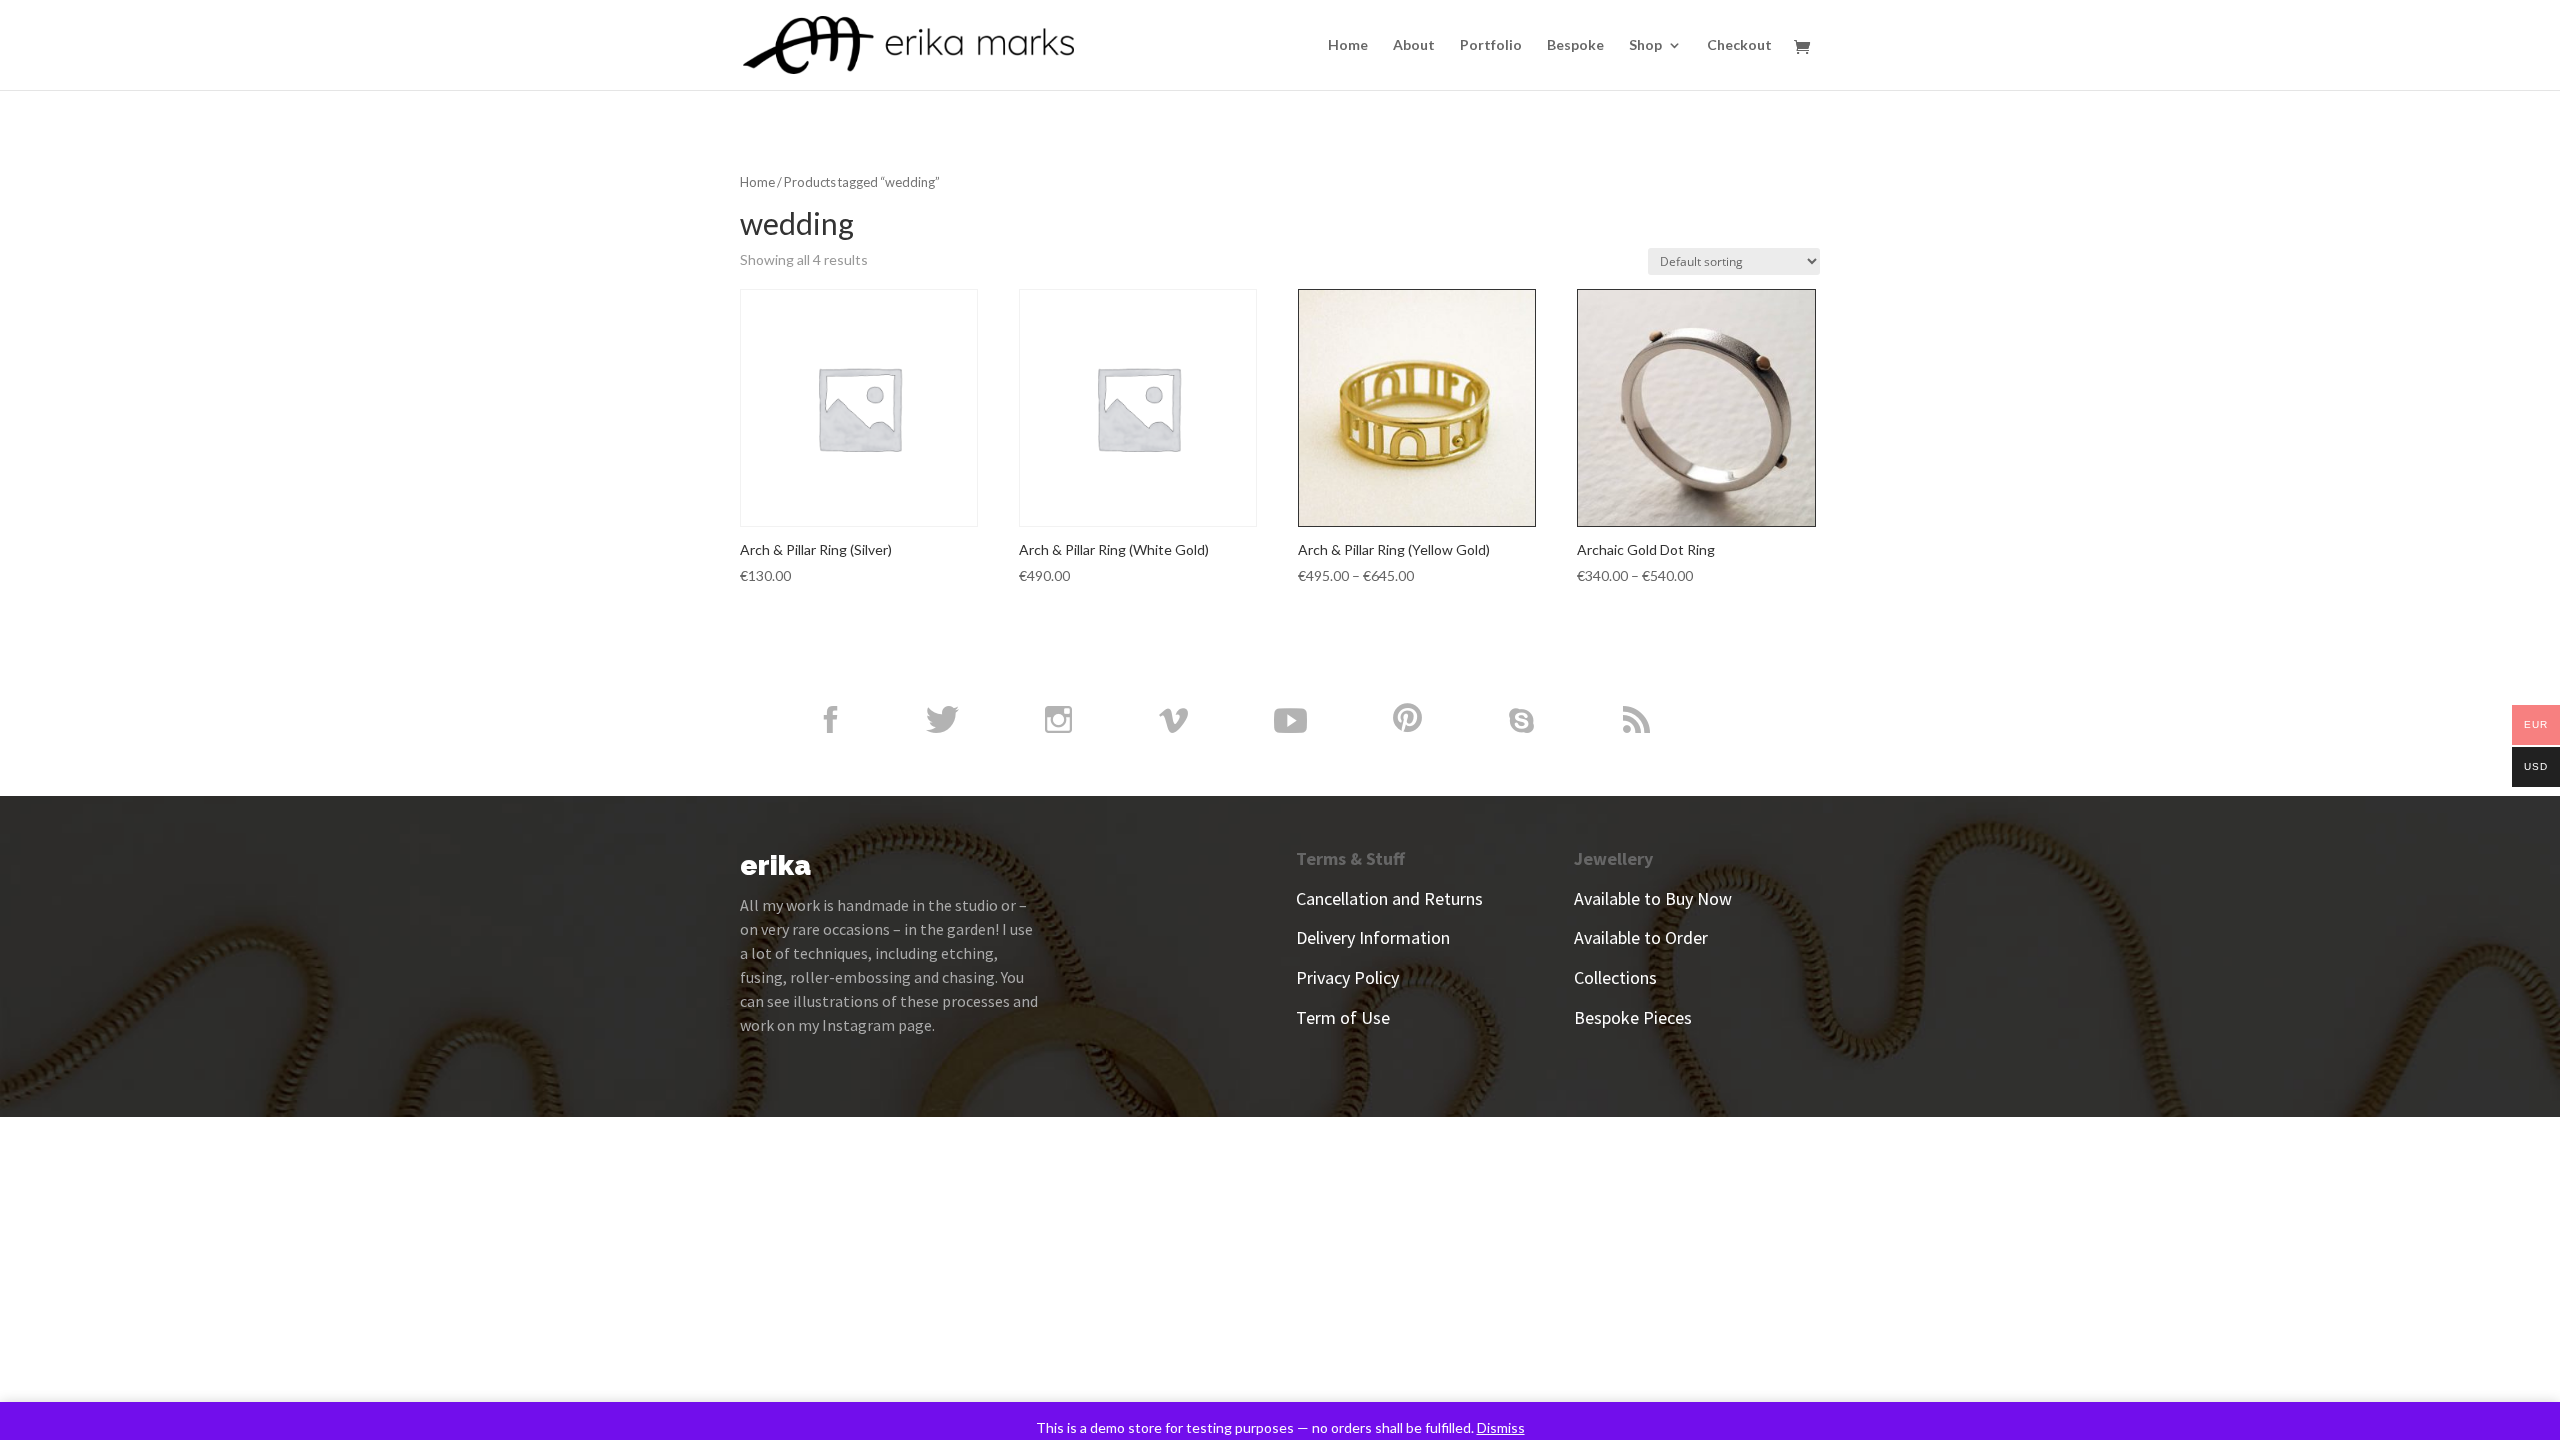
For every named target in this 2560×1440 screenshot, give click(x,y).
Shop (1645, 45)
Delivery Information (1373, 937)
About (1414, 45)
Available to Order (1641, 937)
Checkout (1739, 45)
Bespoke (1575, 45)
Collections (1615, 977)
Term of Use (1343, 1017)
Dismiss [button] (1501, 1427)
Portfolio (1491, 45)
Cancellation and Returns (1389, 898)
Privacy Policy (1347, 977)
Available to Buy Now (1653, 898)
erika (775, 865)
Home (1348, 45)
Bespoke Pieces (1633, 1017)
